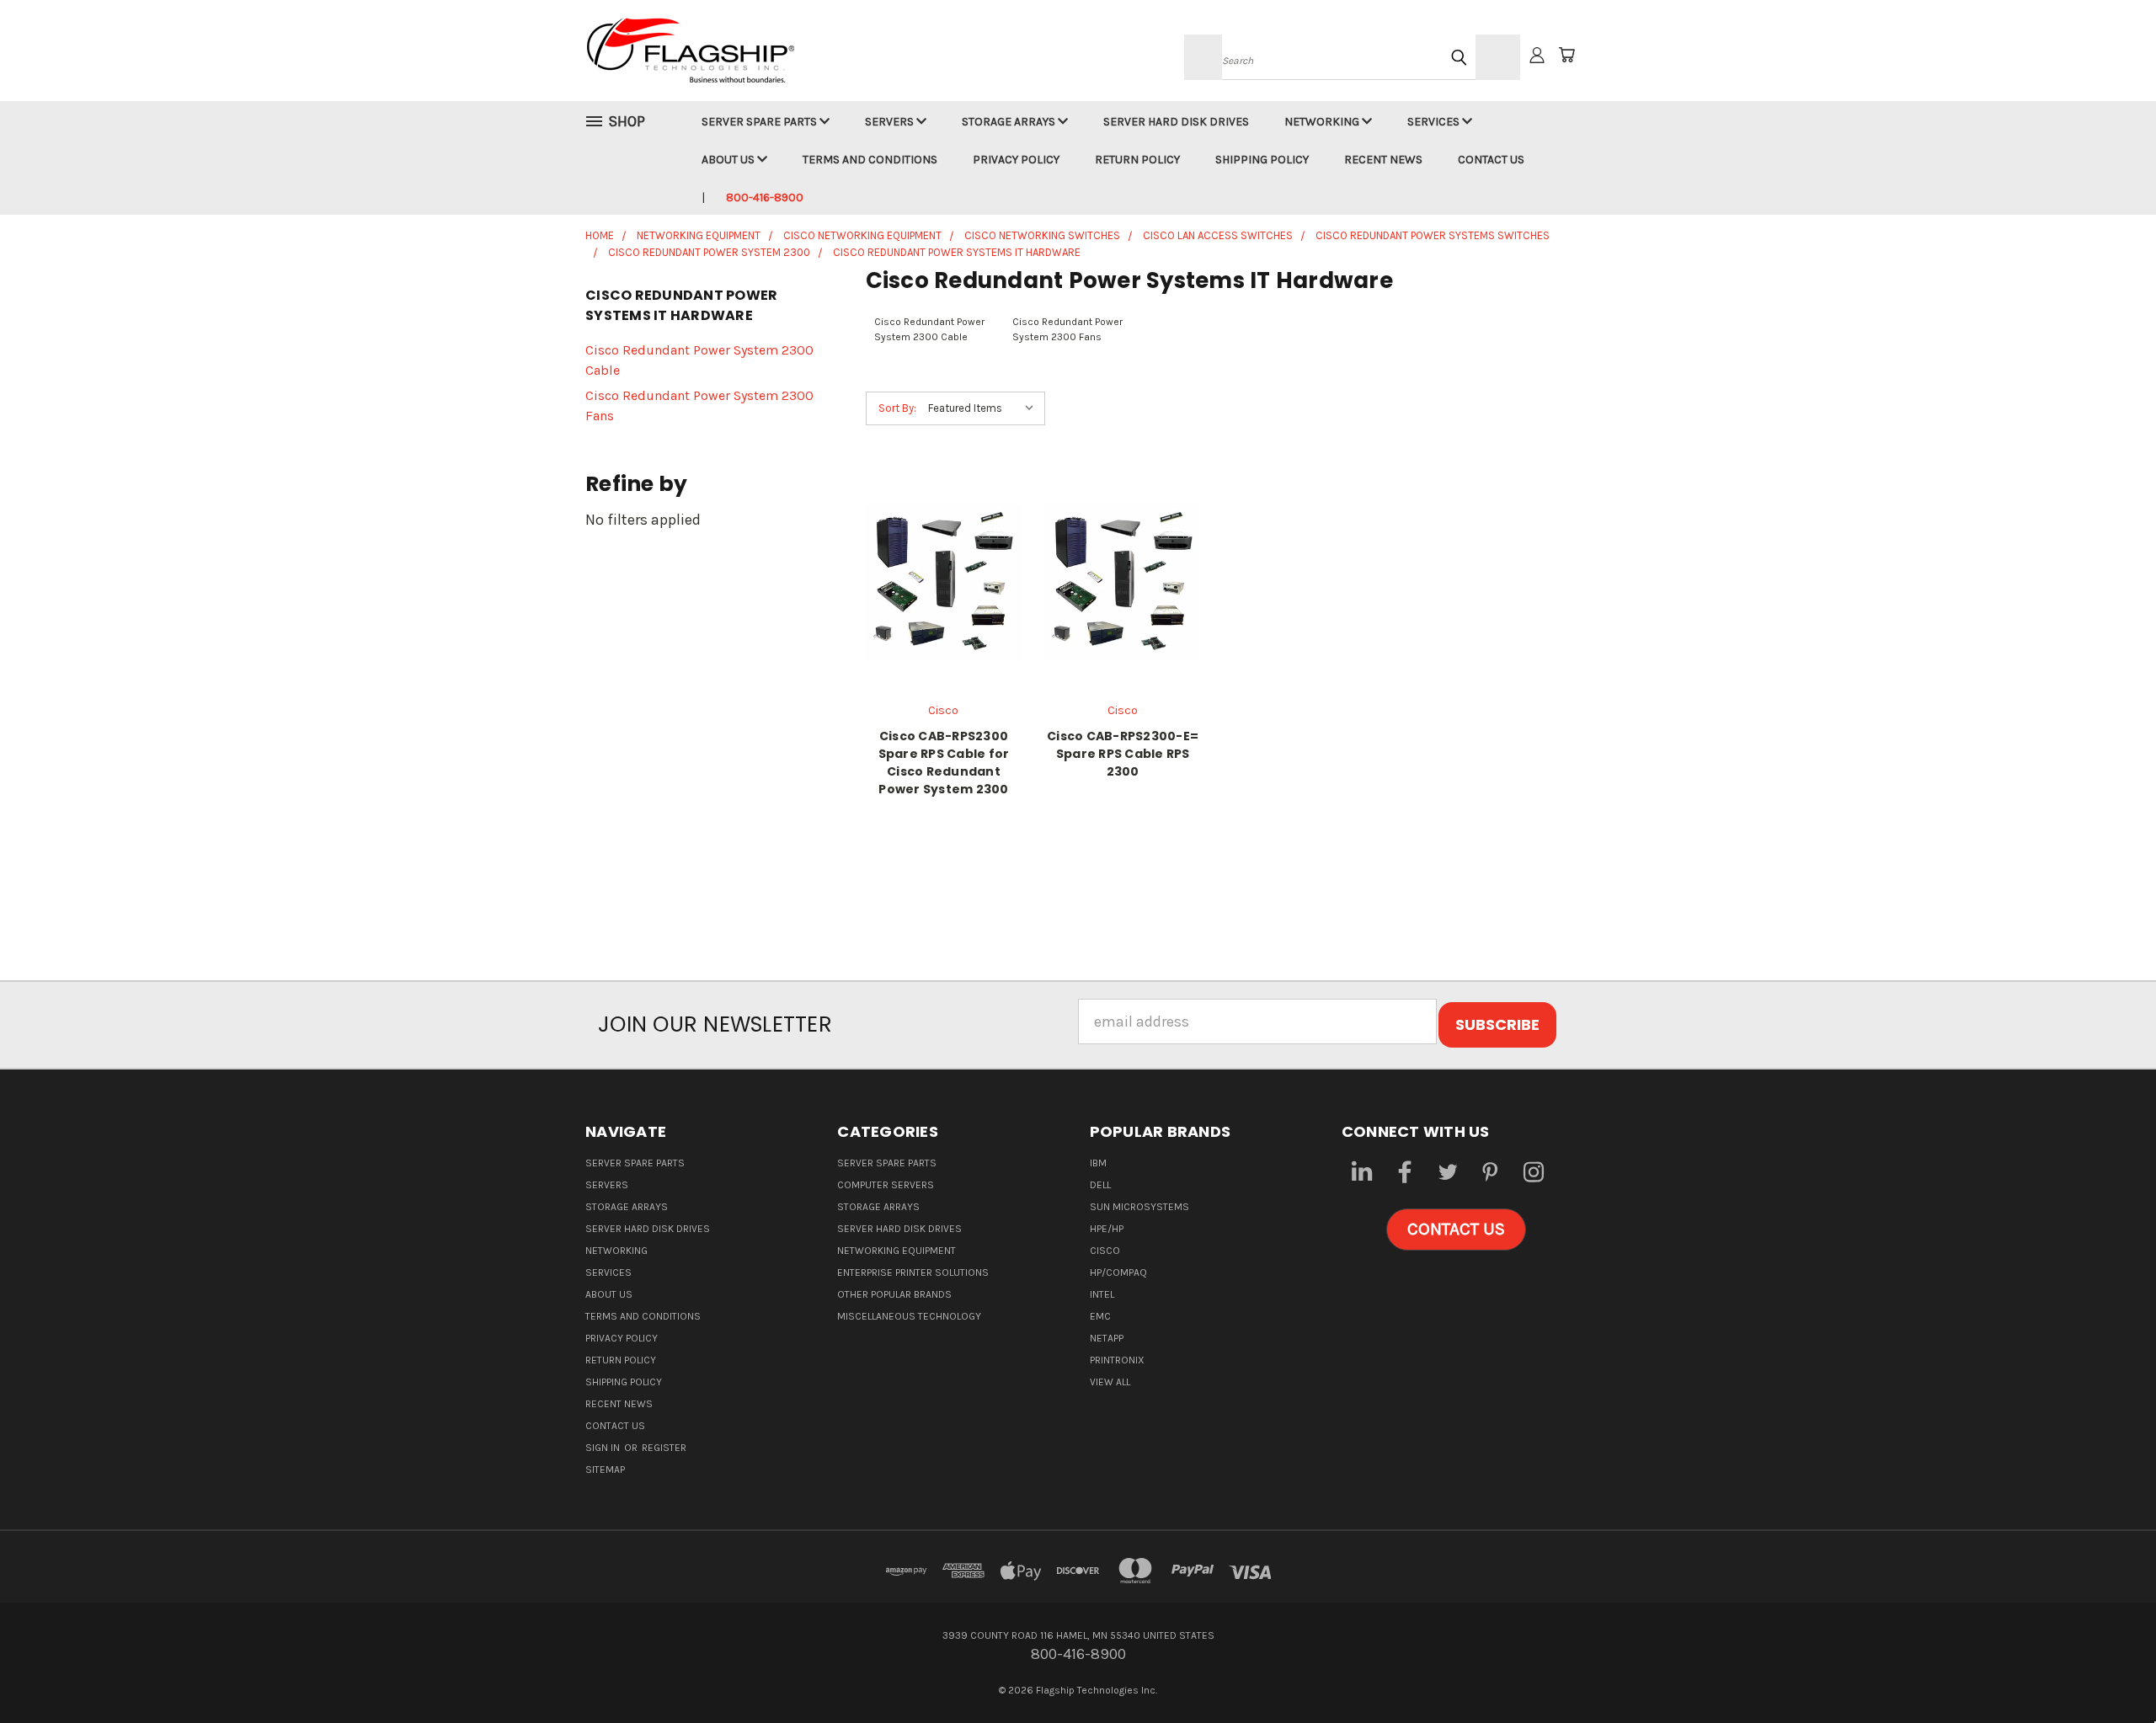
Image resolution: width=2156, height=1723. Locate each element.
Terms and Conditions (870, 160)
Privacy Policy (1016, 160)
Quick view (943, 560)
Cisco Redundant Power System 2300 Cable (699, 360)
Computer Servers (886, 1185)
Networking (1323, 122)
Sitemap (605, 1470)
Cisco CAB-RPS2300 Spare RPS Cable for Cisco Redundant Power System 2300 (944, 763)
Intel (1102, 1294)
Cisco (1105, 1251)
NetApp (1107, 1338)
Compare (938, 598)
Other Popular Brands (894, 1294)
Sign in (604, 1448)
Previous (2106, 1670)
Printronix (1117, 1360)
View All (1110, 1382)
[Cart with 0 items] (1566, 55)
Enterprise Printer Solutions (913, 1272)
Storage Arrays (1010, 122)
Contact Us (1491, 160)
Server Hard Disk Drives (1176, 122)
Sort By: (897, 408)
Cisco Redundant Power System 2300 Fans (699, 405)
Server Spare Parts (760, 122)
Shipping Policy (1262, 160)
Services (1435, 122)
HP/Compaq (1118, 1272)
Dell (1100, 1185)
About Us (729, 160)
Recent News (1383, 160)
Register (664, 1448)
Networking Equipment (897, 1251)
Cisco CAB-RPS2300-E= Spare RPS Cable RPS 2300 (1123, 754)
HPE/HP (1107, 1229)
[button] (1456, 1230)
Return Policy (1137, 160)
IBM (1098, 1163)
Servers (891, 122)
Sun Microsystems (1139, 1207)
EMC (1100, 1316)
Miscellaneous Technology (909, 1316)
